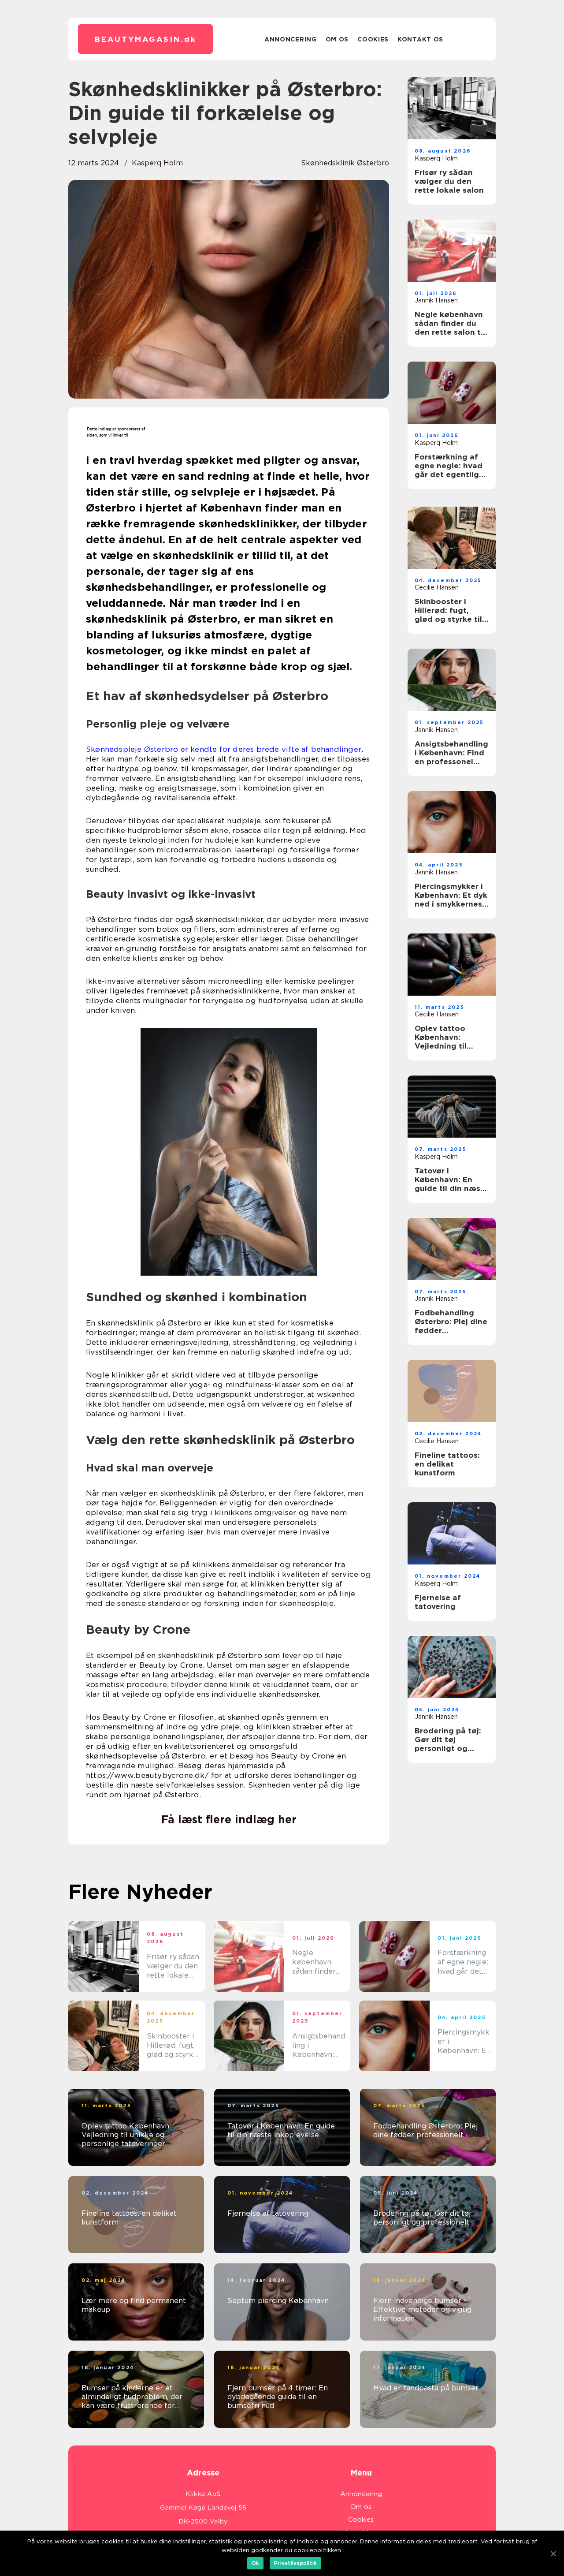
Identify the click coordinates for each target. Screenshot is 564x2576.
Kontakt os (420, 39)
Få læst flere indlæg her (229, 1819)
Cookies (373, 39)
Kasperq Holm (157, 163)
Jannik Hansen (436, 300)
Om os (337, 39)
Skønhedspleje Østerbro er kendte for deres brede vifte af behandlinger (224, 749)
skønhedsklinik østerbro (345, 163)
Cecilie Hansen (437, 587)
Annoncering (291, 39)
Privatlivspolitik (295, 2563)
